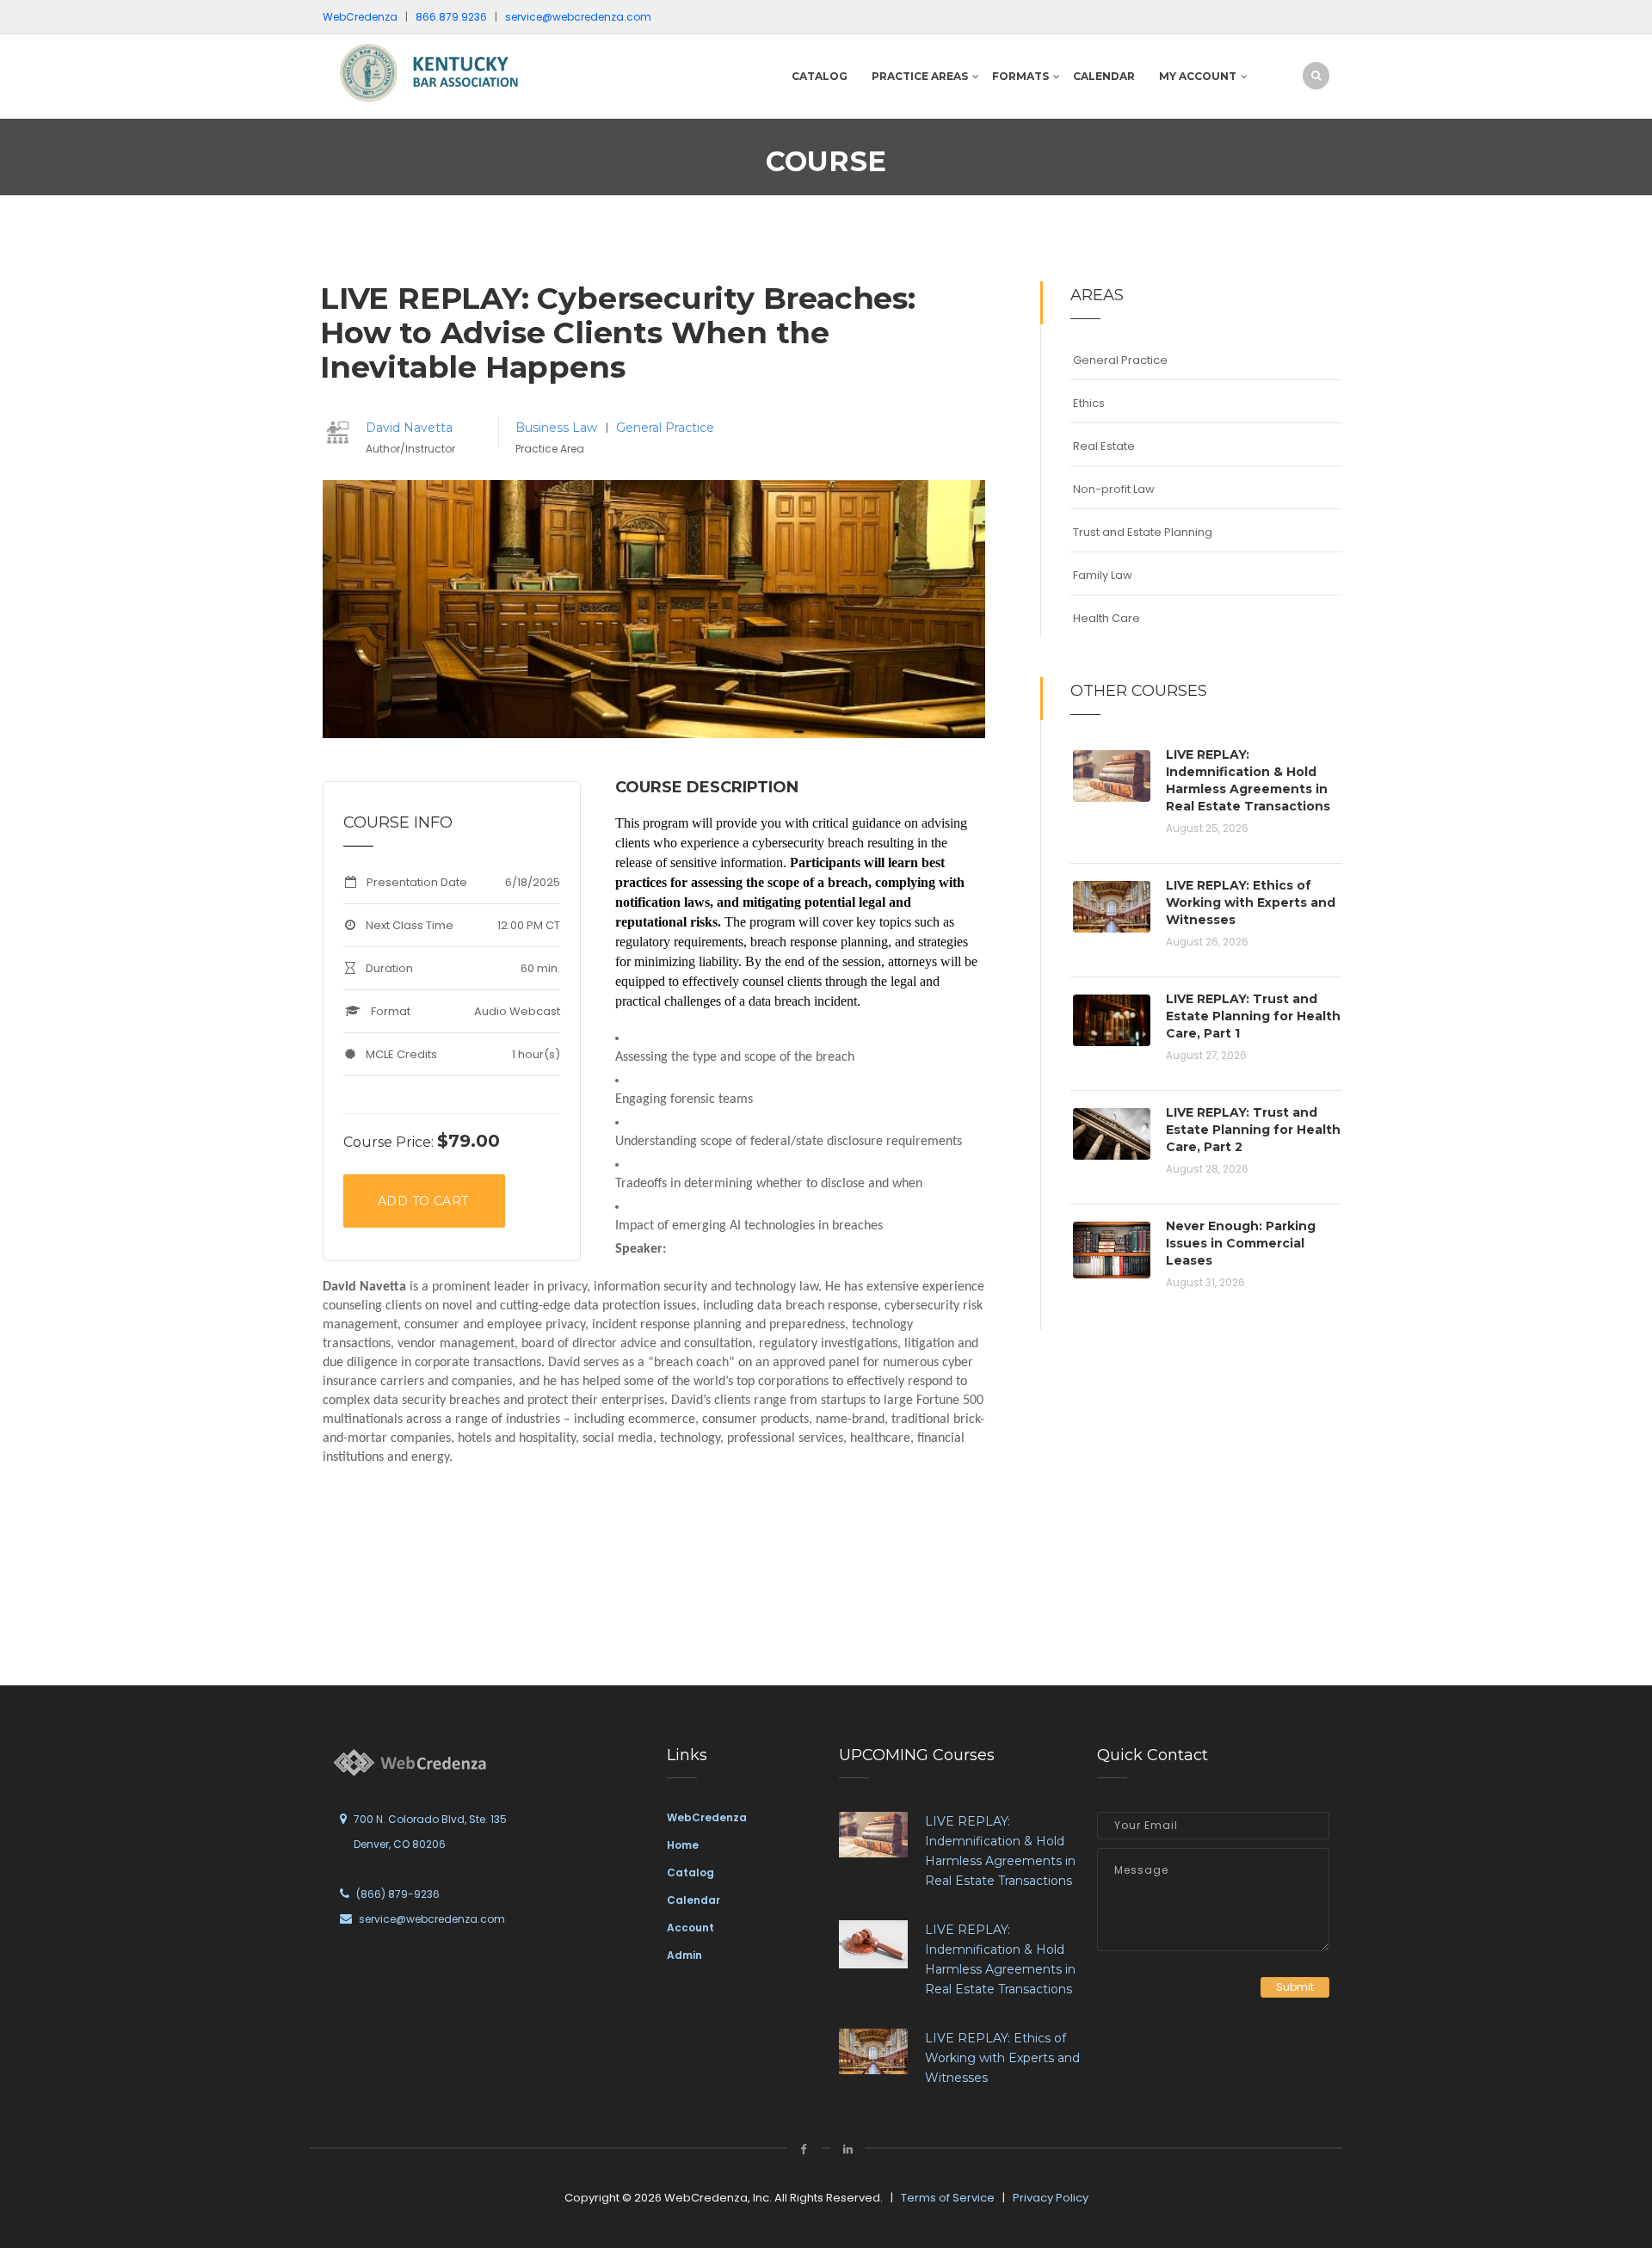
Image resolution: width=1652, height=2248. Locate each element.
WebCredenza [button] (360, 17)
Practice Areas (920, 76)
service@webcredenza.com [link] (578, 17)
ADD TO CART (423, 1201)
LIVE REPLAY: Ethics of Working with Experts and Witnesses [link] (1002, 2058)
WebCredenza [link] (707, 1817)
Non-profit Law (1114, 489)
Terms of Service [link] (948, 2198)
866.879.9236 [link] (451, 17)
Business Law (558, 428)
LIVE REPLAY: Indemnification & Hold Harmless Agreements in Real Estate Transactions (1248, 780)
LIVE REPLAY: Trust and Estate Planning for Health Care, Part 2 (1253, 1130)
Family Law (1103, 575)
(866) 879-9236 (398, 1894)
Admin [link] (684, 1955)
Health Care (1106, 618)
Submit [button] (1295, 1987)
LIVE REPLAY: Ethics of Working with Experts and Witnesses (1251, 902)
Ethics (1089, 403)
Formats (1020, 76)
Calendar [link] (693, 1900)
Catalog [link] (690, 1872)
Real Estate (1104, 446)
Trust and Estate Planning (1143, 532)
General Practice (665, 428)
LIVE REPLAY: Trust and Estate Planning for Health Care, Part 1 (1253, 1016)
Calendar (1104, 76)
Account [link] (690, 1928)
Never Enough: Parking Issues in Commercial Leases (1241, 1243)
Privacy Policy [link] (1051, 2198)
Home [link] (683, 1845)
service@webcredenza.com (432, 1919)
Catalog (820, 76)
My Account (1198, 76)
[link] (439, 72)
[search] (1316, 75)
